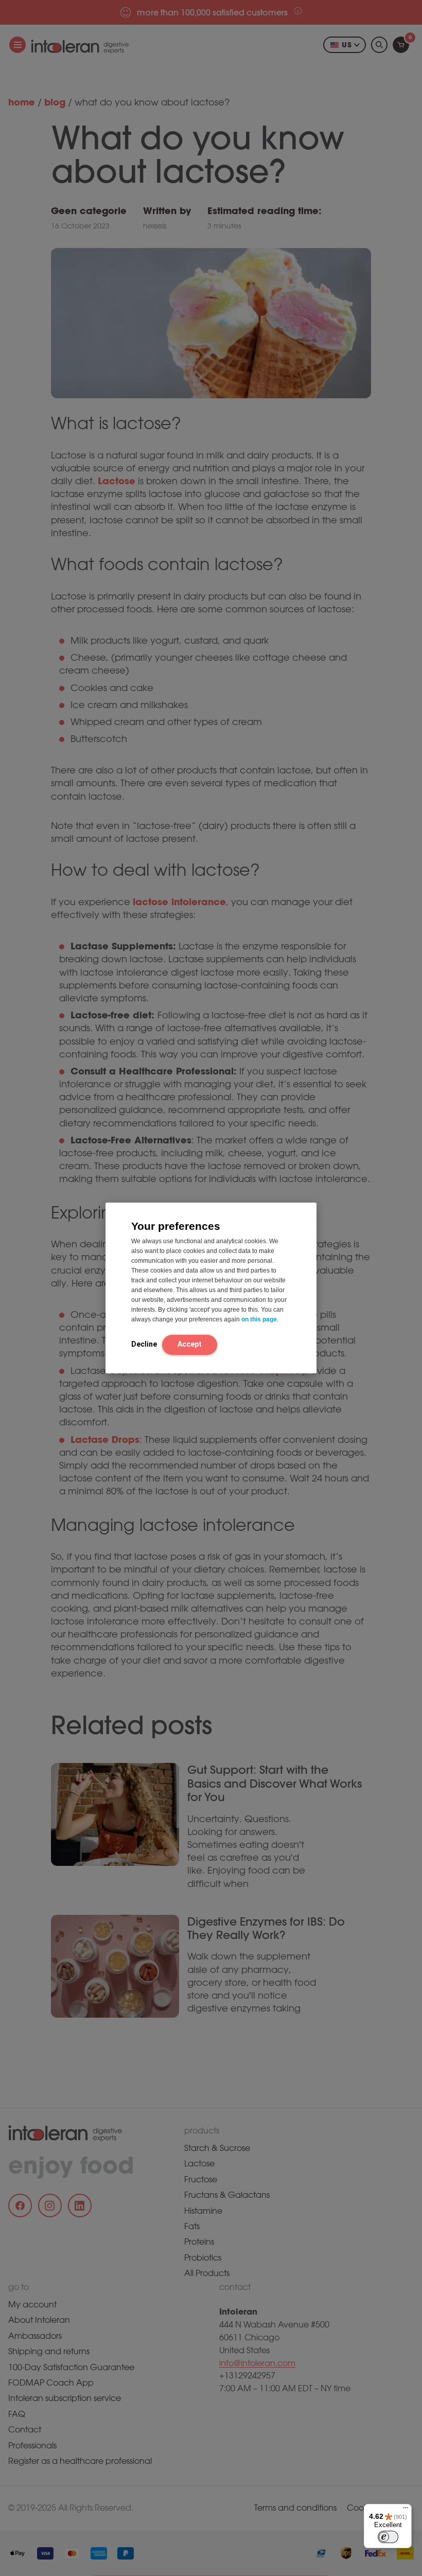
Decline (144, 1344)
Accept (190, 1344)
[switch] (388, 2537)
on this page (259, 1319)
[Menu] (406, 2510)
